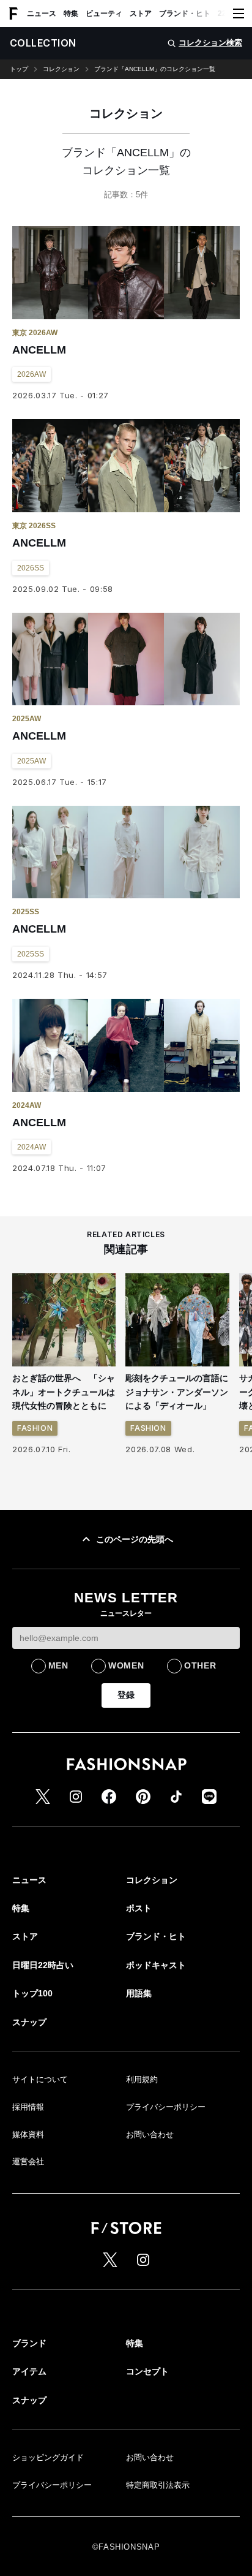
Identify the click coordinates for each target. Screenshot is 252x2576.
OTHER (200, 1665)
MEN (58, 1665)
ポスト (139, 1908)
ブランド (29, 2343)
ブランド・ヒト (185, 13)
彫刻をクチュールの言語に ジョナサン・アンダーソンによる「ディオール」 (181, 1392)
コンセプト (147, 2371)
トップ (19, 69)
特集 (71, 13)
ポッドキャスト (156, 1965)
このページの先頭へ (135, 1539)
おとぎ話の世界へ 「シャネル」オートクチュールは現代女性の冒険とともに (64, 1392)
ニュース (42, 13)
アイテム (29, 2371)
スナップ (29, 2022)
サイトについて (40, 2079)
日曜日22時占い (43, 1965)
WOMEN (126, 1665)
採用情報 (28, 2107)
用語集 (139, 1993)
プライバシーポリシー (166, 2107)
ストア (141, 13)
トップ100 (32, 1993)
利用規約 (142, 2079)
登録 (126, 1695)
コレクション (61, 69)
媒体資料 (28, 2135)
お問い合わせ (150, 2135)
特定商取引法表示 (158, 2485)
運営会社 (28, 2161)
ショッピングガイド (48, 2457)
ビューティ (104, 13)
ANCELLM (39, 350)
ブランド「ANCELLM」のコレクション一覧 (155, 69)
